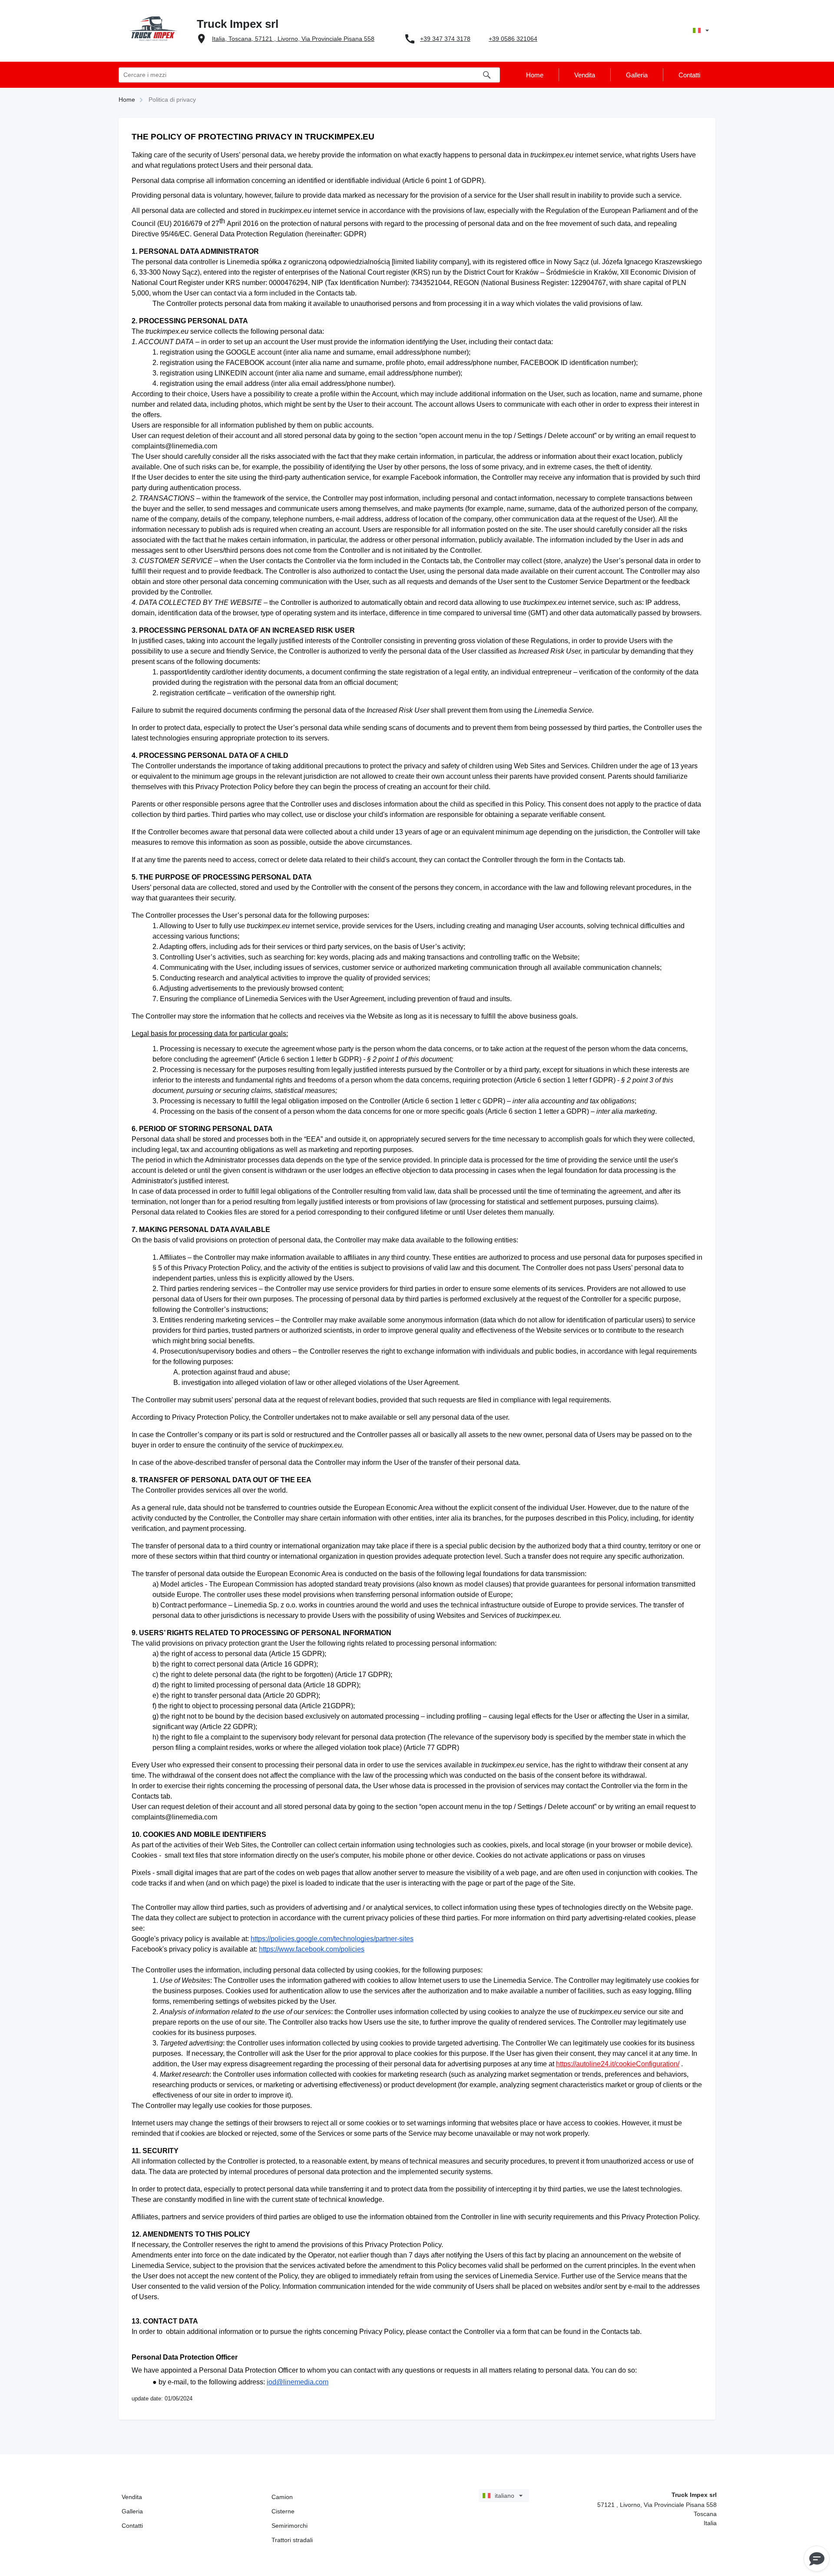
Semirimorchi (290, 2526)
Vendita (132, 2497)
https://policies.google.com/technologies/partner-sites (332, 1939)
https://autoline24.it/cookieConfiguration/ (618, 2064)
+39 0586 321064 (513, 39)
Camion (282, 2497)
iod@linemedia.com (298, 2382)
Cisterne (283, 2511)
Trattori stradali (292, 2540)
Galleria (132, 2511)
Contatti (132, 2526)
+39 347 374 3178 (445, 39)
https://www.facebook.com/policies (312, 1949)
